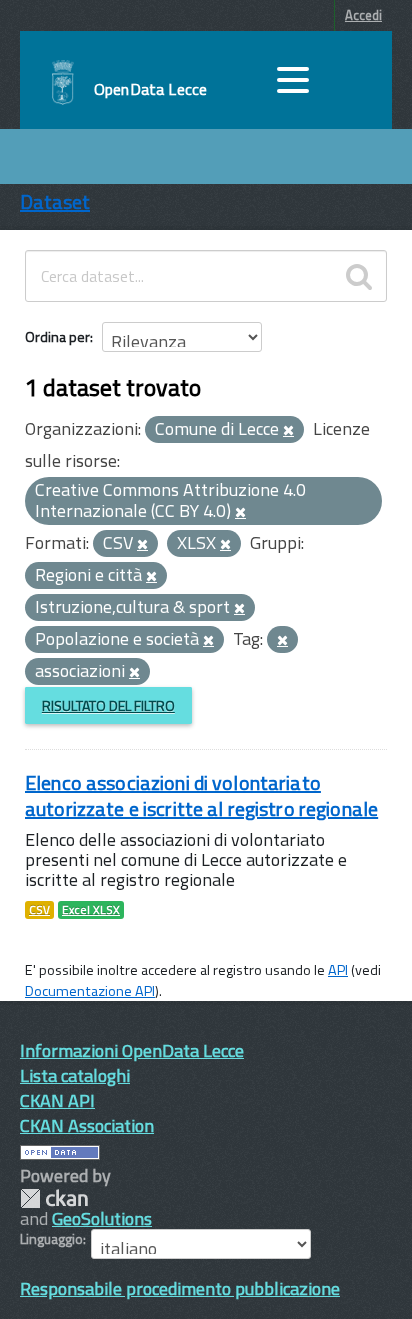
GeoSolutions (102, 1218)
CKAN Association (87, 1125)
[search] (359, 276)
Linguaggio (51, 1239)
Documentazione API (90, 991)
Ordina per (57, 336)
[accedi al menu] (293, 80)
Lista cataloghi (75, 1075)
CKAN (54, 1198)
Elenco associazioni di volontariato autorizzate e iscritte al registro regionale (201, 795)
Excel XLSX (91, 910)
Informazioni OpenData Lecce (132, 1050)
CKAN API (57, 1100)
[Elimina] (288, 431)
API (338, 970)
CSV (39, 910)
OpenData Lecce (150, 89)
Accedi (363, 15)
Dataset (55, 201)
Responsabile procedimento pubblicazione (180, 1288)
